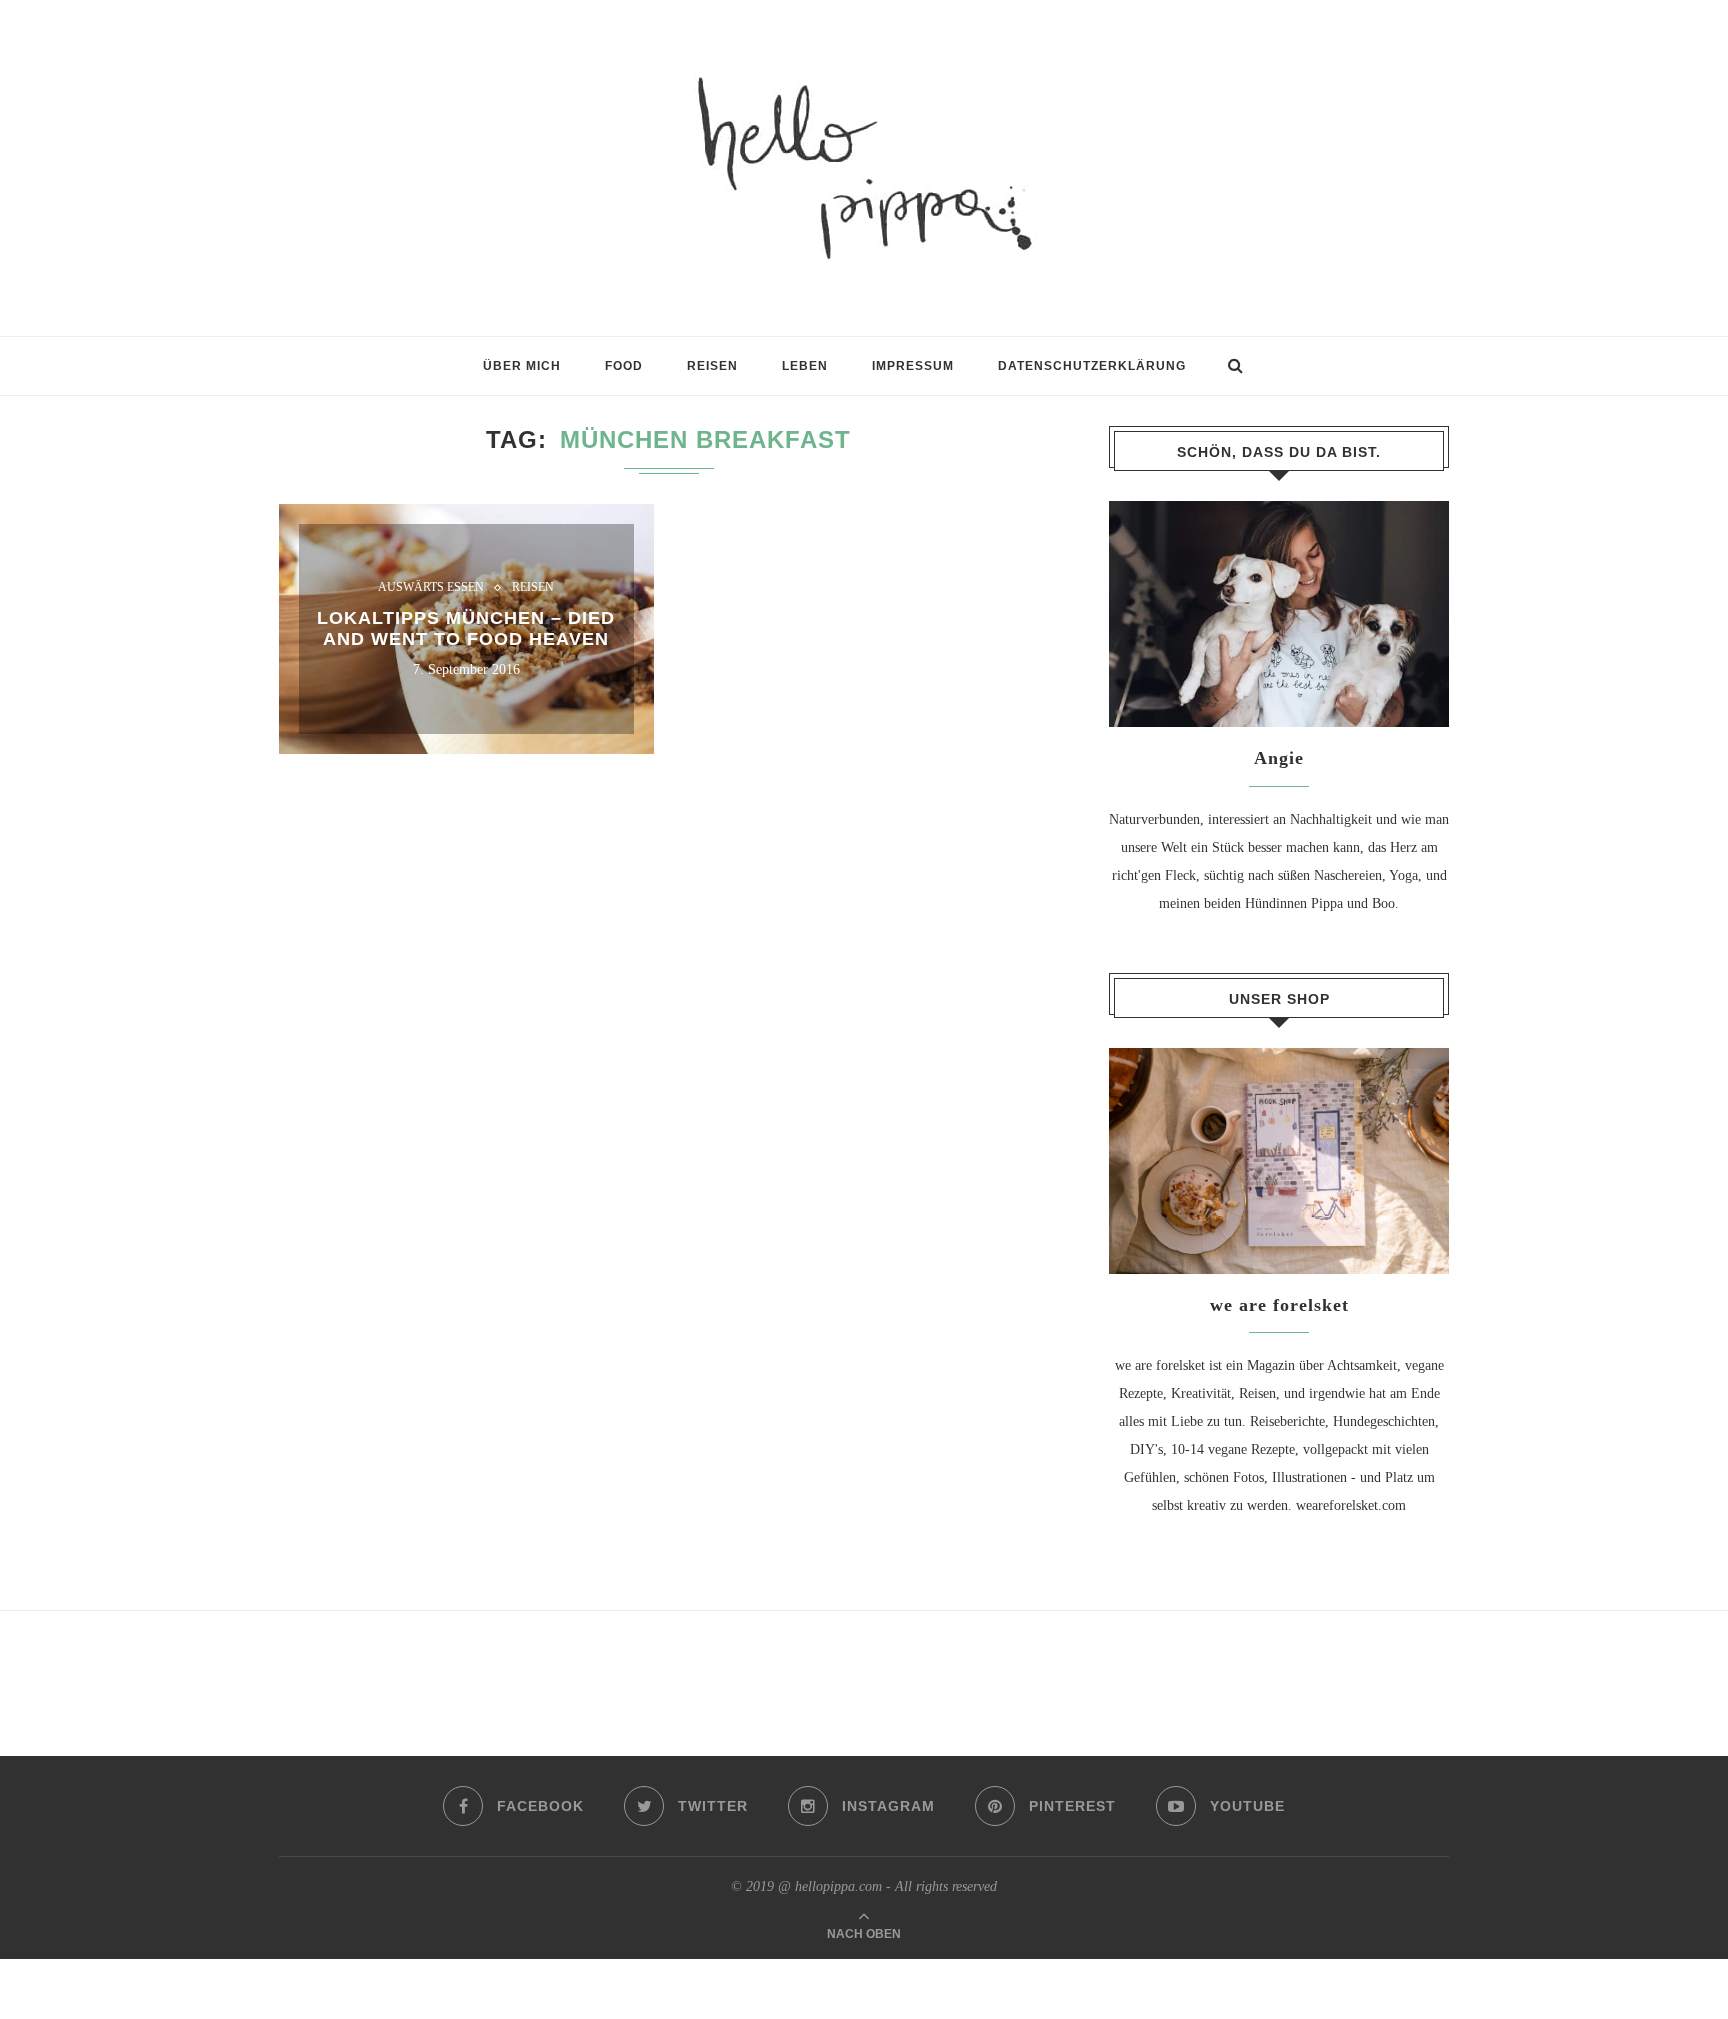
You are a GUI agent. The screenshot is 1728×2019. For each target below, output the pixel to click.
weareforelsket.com (1351, 1505)
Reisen (533, 588)
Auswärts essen (431, 588)
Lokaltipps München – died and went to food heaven (466, 628)
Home (296, 375)
